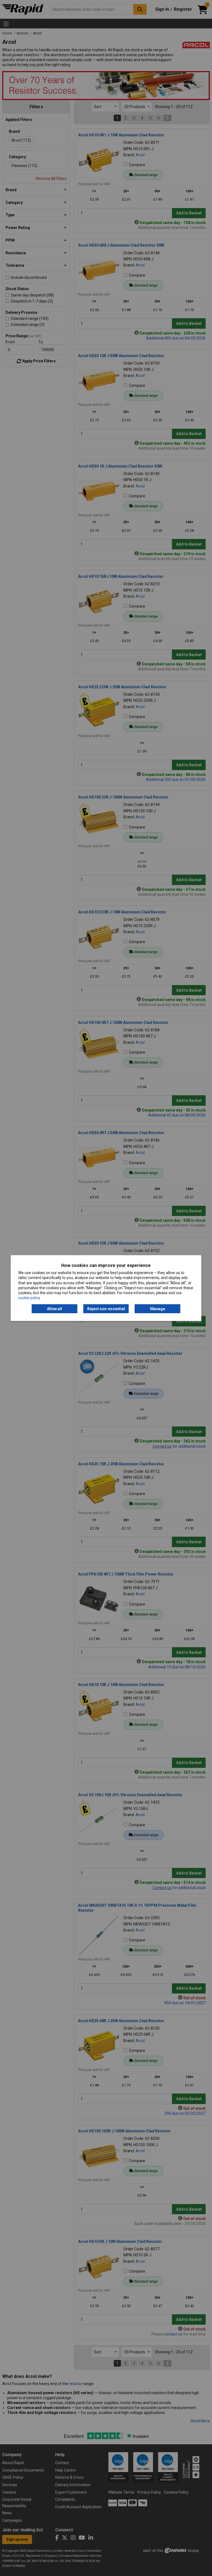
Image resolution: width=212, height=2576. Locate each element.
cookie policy (29, 1298)
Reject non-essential (106, 1309)
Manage (158, 1309)
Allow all (55, 1309)
